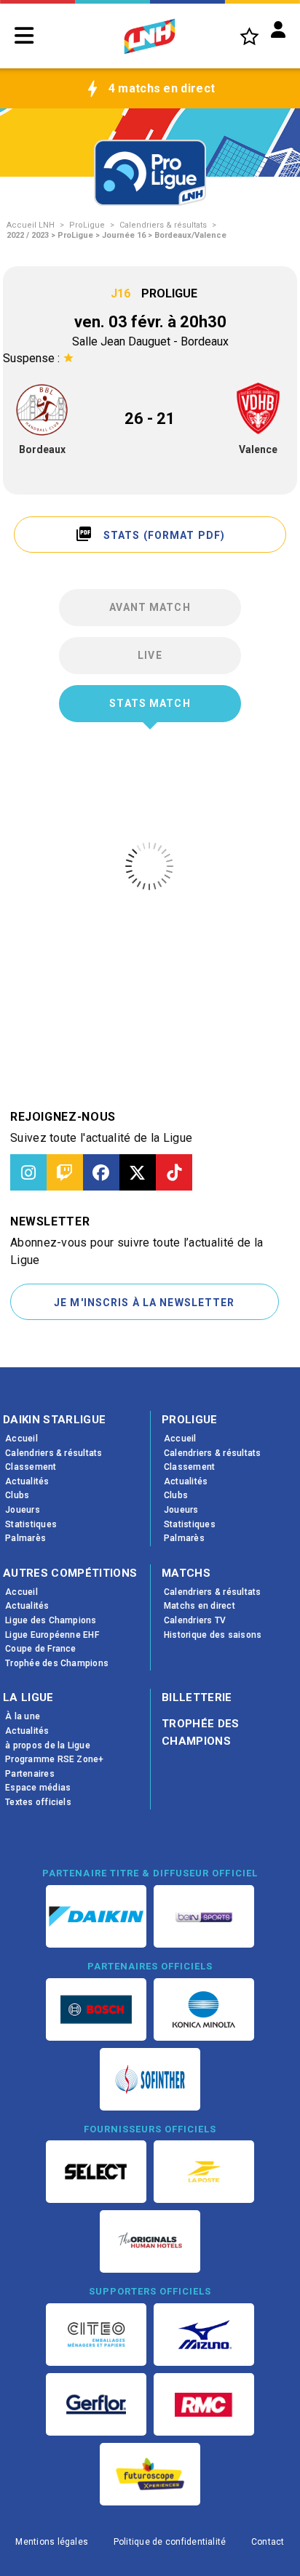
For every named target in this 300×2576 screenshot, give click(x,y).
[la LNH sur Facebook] (101, 1172)
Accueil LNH (31, 225)
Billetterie (197, 1697)
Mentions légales (52, 2542)
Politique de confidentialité (170, 2542)
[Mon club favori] (249, 36)
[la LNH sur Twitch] (65, 1172)
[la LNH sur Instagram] (28, 1172)
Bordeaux (42, 449)
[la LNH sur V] (138, 1172)
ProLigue (87, 225)
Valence (258, 449)
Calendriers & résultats (163, 225)
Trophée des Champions (201, 1732)
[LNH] (150, 36)
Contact (268, 2542)
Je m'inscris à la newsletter (144, 1303)
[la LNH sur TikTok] (174, 1172)
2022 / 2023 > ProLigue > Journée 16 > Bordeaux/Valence (117, 235)
